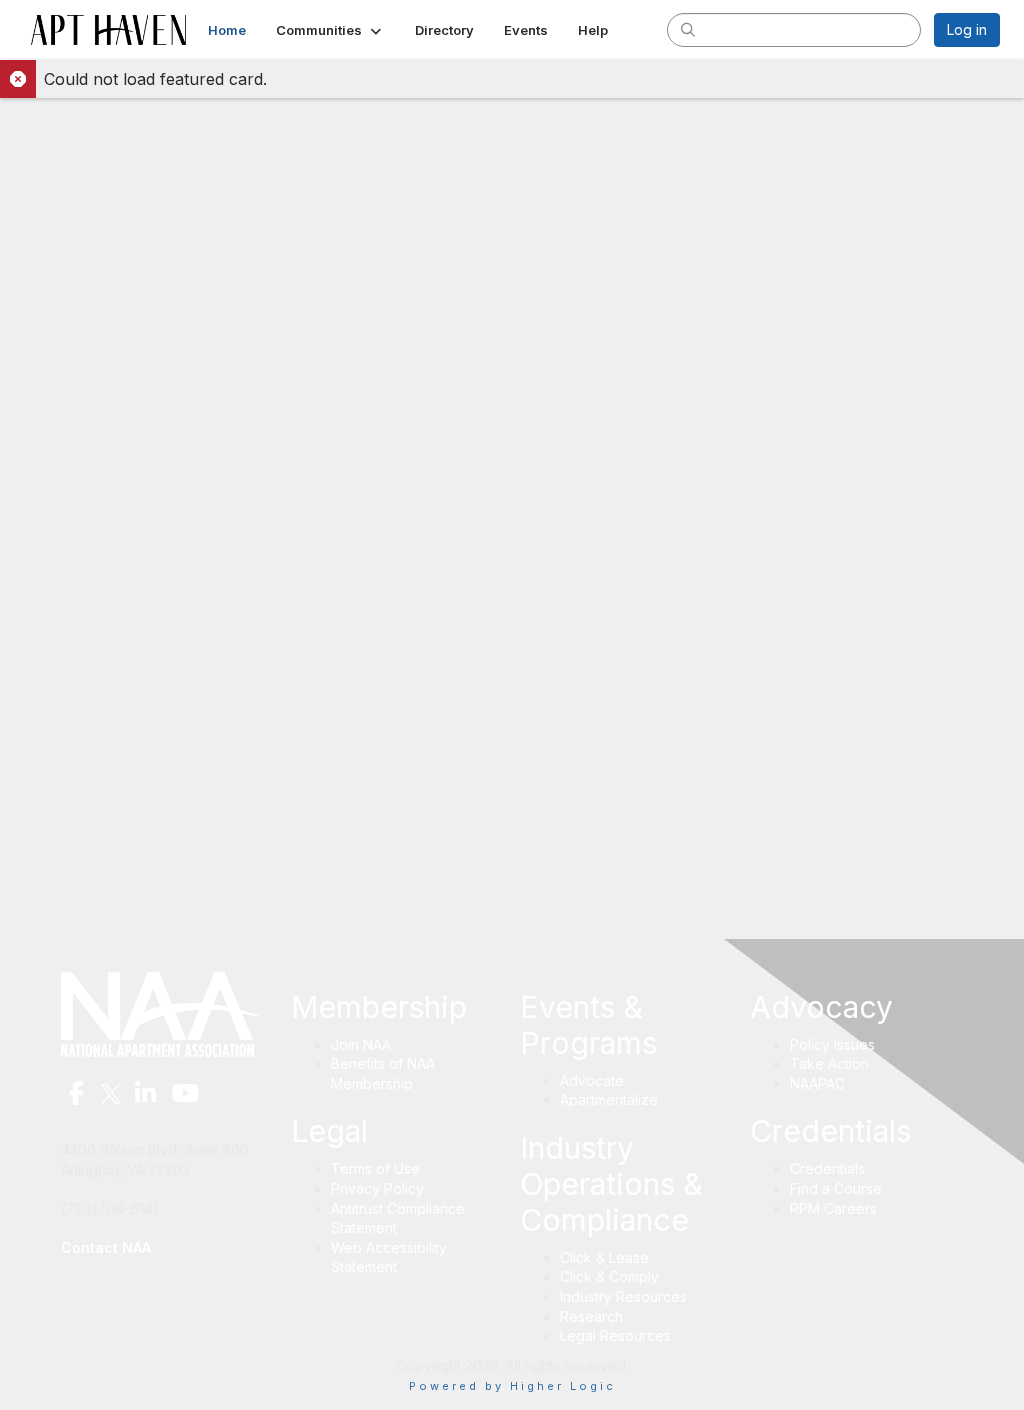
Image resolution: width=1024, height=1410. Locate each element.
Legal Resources (615, 1335)
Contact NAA (106, 1247)
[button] (330, 30)
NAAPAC (817, 1083)
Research (591, 1316)
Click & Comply (609, 1276)
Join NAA (361, 1044)
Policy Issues (832, 1044)
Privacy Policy (377, 1188)
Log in (967, 29)
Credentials (827, 1168)
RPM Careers (833, 1208)
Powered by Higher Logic (512, 1386)
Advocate (592, 1080)
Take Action (829, 1063)
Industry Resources (623, 1296)
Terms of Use (375, 1168)
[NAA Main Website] (168, 1013)
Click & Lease (604, 1257)
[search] (688, 29)
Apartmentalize (609, 1099)
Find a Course (836, 1188)
